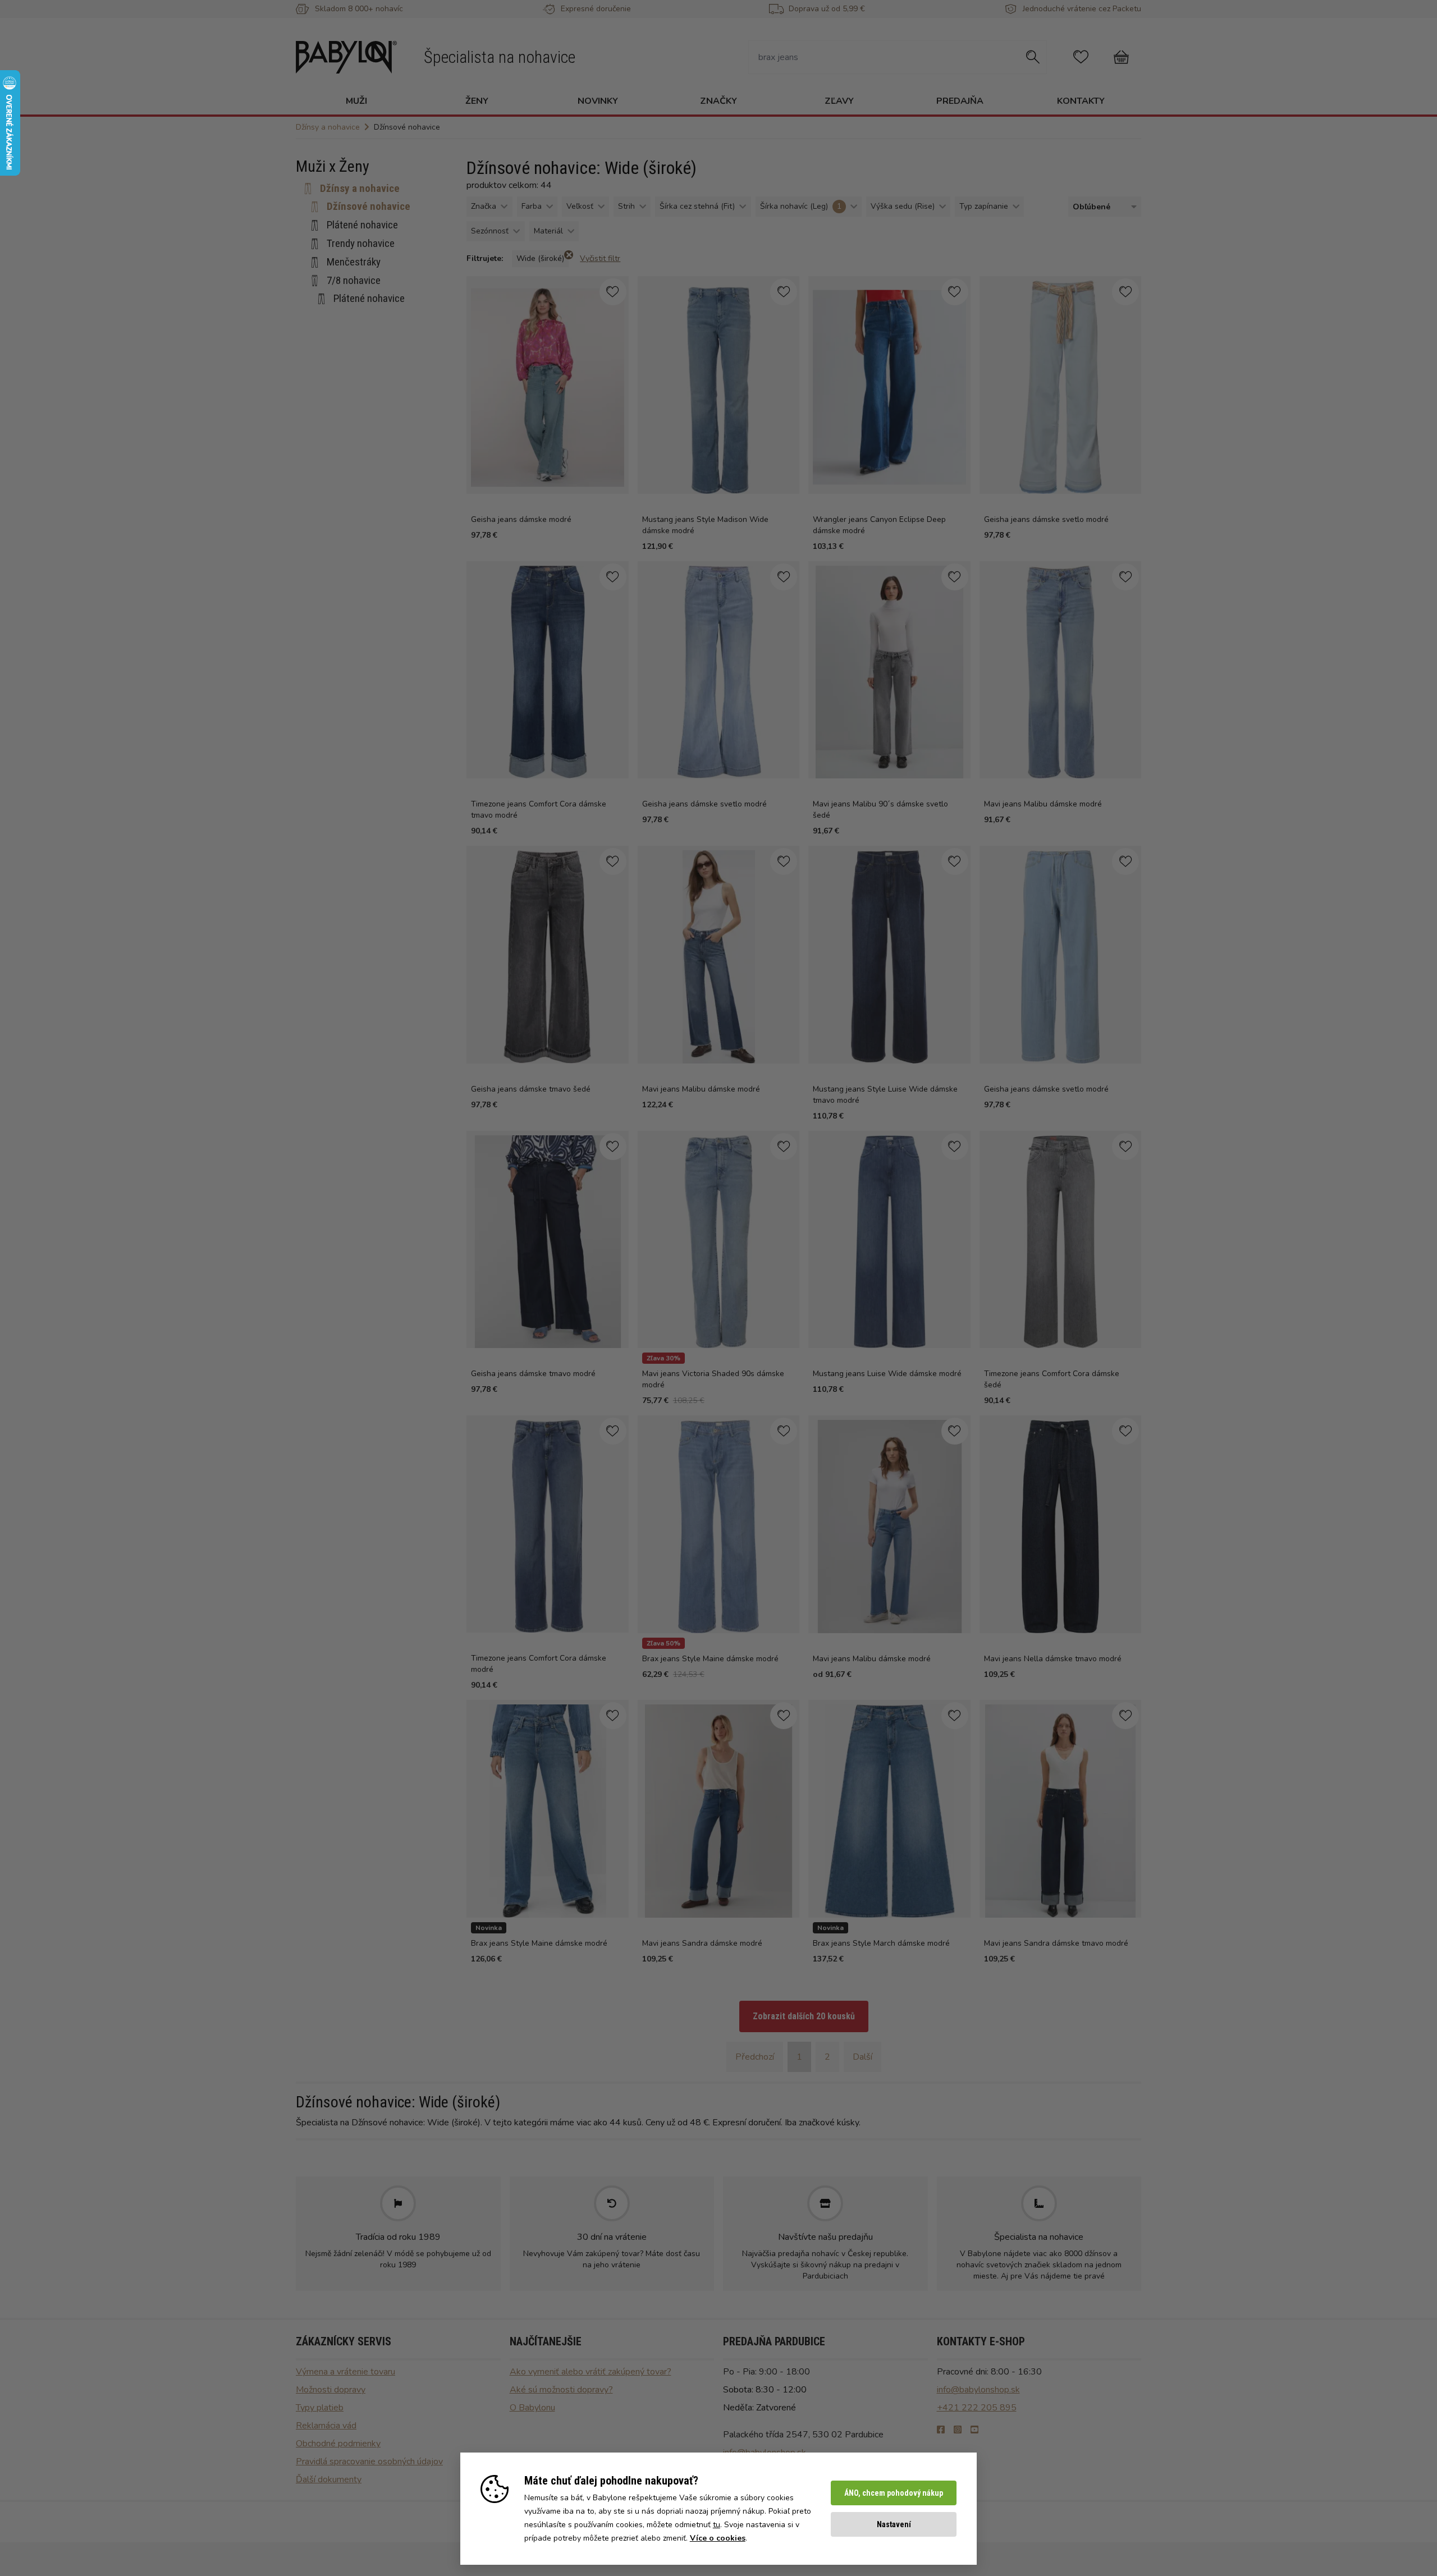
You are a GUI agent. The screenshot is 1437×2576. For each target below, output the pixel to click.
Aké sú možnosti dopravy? (561, 2390)
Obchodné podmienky (338, 2444)
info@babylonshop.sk (978, 2390)
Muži (356, 101)
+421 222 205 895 (977, 2408)
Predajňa (960, 101)
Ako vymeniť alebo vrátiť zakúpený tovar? (591, 2372)
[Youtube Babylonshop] (974, 2430)
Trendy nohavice (361, 243)
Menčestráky (354, 262)
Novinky (598, 101)
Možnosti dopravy (331, 2390)
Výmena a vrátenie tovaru (345, 2372)
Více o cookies (718, 2538)
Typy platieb (320, 2408)
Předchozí (755, 2057)
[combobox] (1102, 207)
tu (717, 2525)
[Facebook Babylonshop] (941, 2430)
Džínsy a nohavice (360, 188)
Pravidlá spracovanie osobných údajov (369, 2462)
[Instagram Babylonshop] (958, 2430)
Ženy (477, 101)
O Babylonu (532, 2408)
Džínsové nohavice (369, 206)
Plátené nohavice (362, 225)
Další (862, 2057)
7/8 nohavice (354, 280)
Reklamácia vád (326, 2426)
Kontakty (1081, 101)
